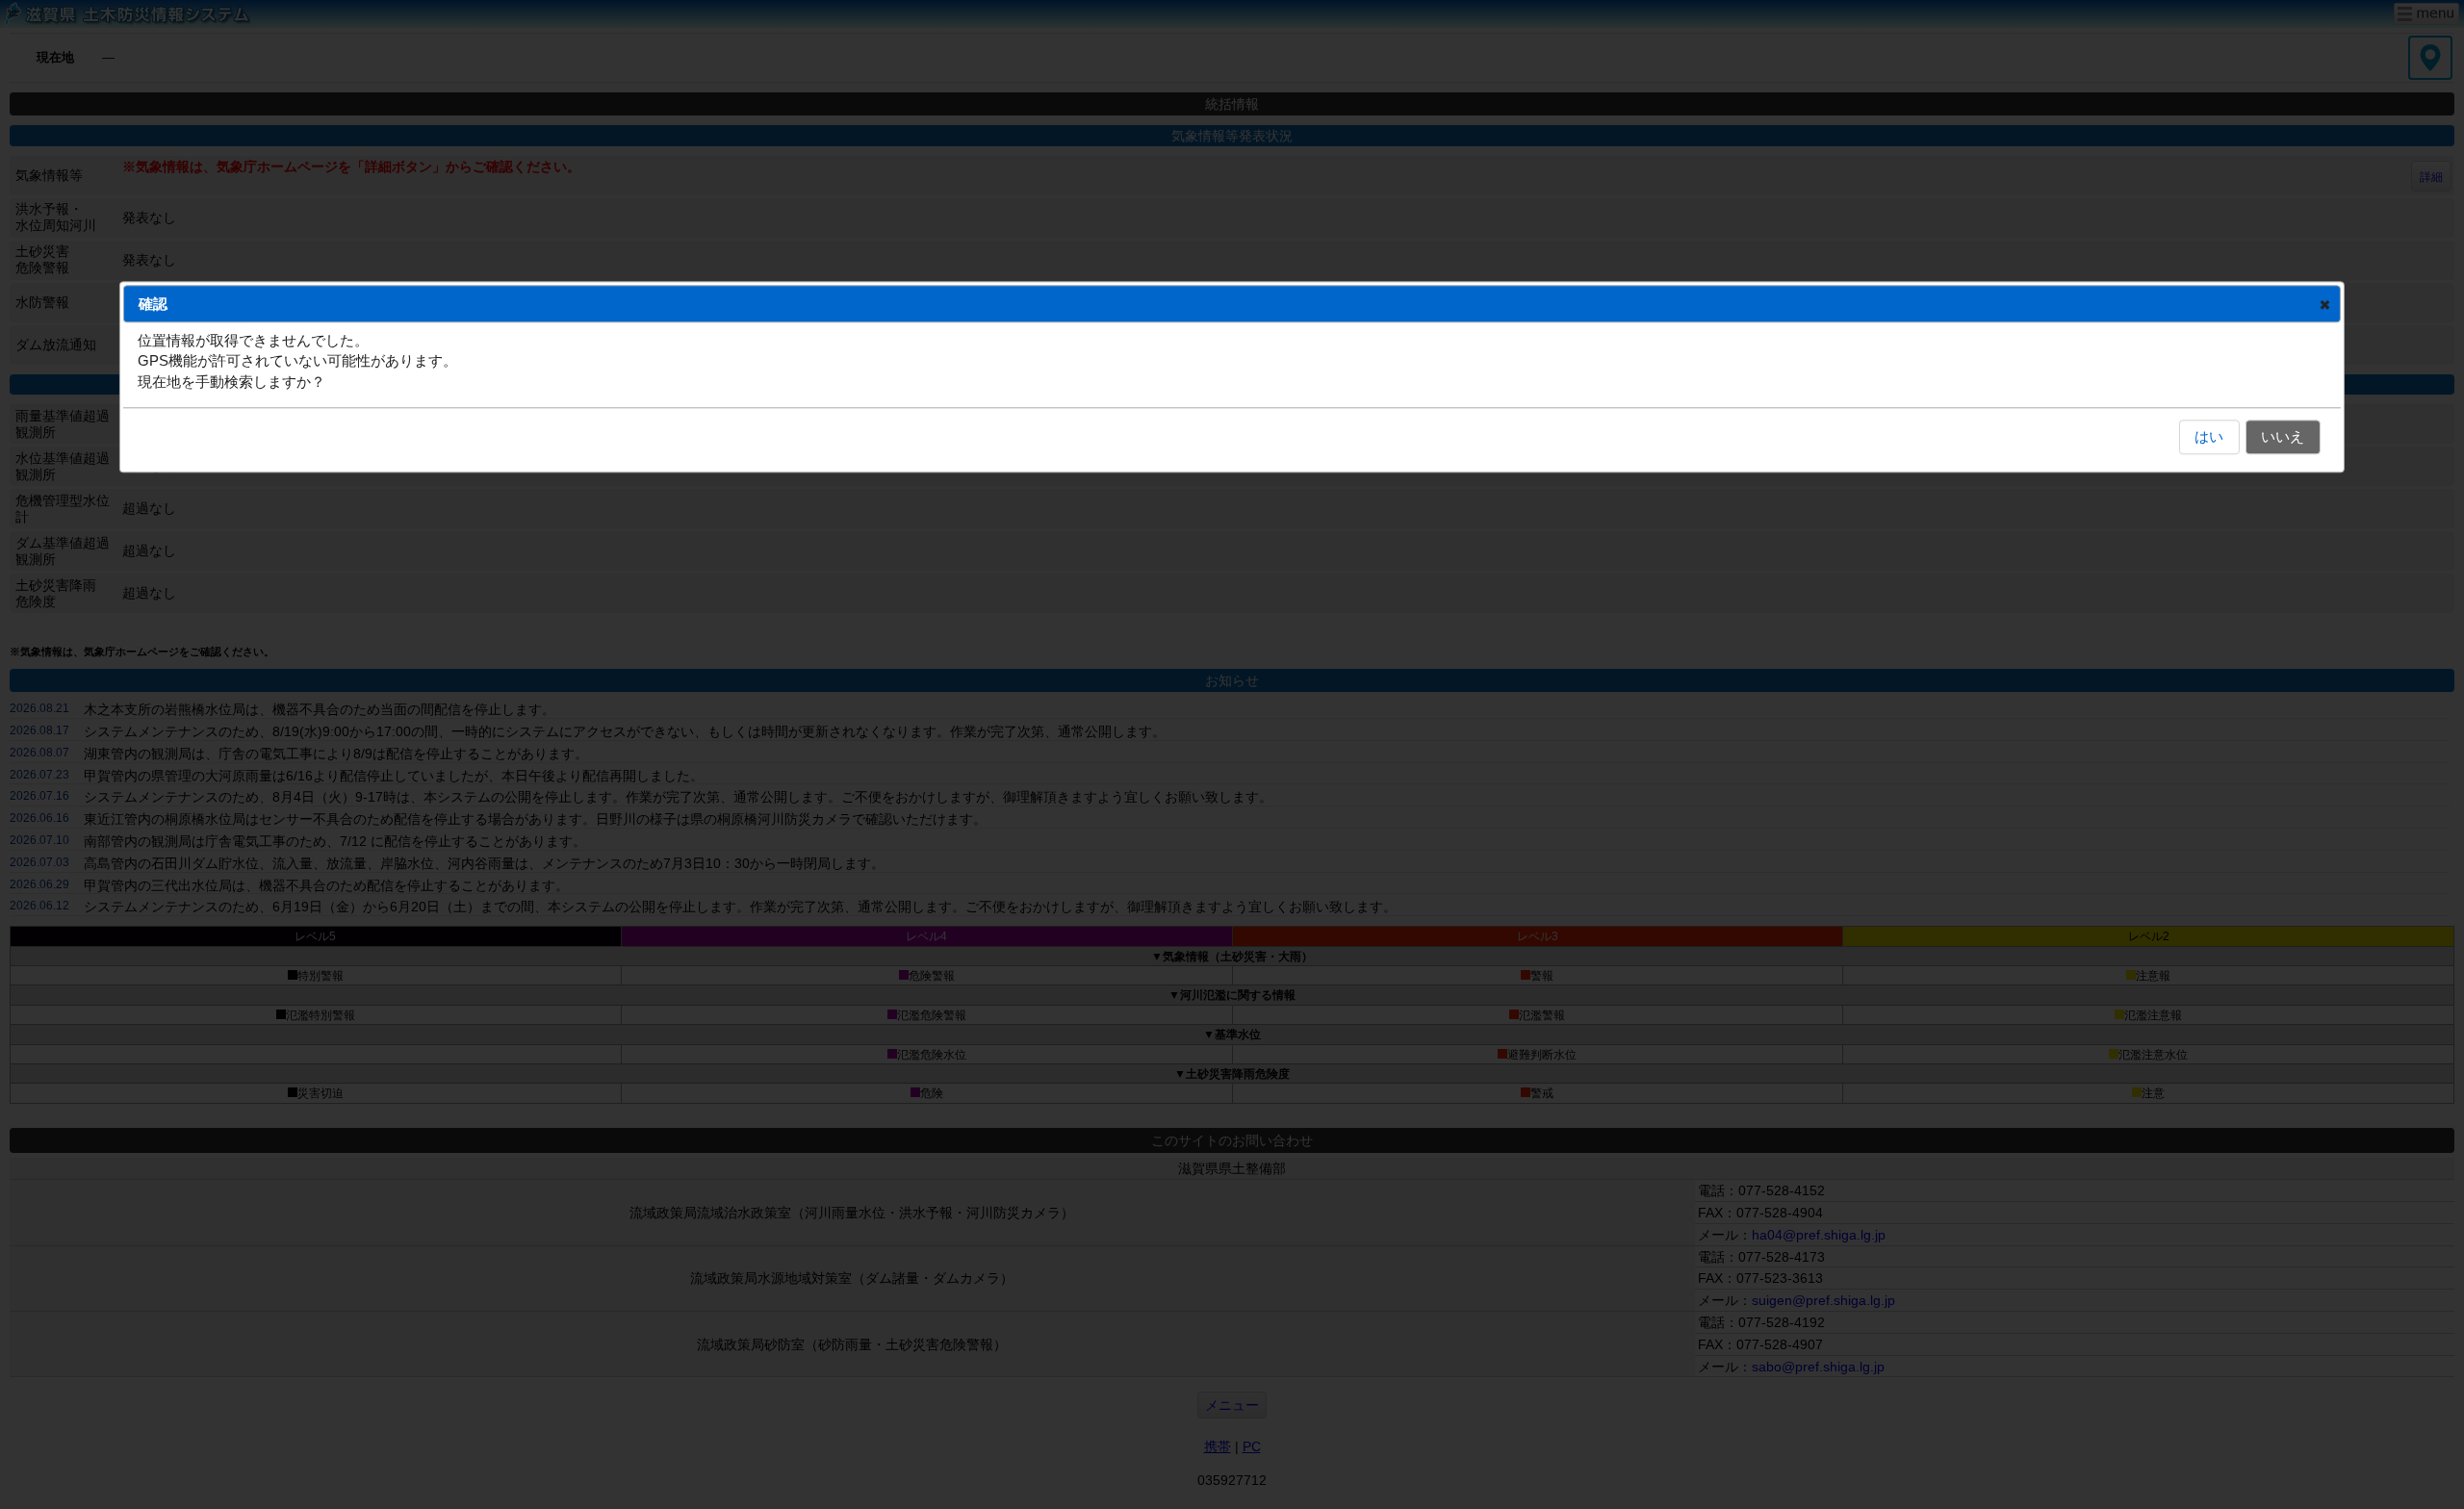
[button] (2325, 304)
